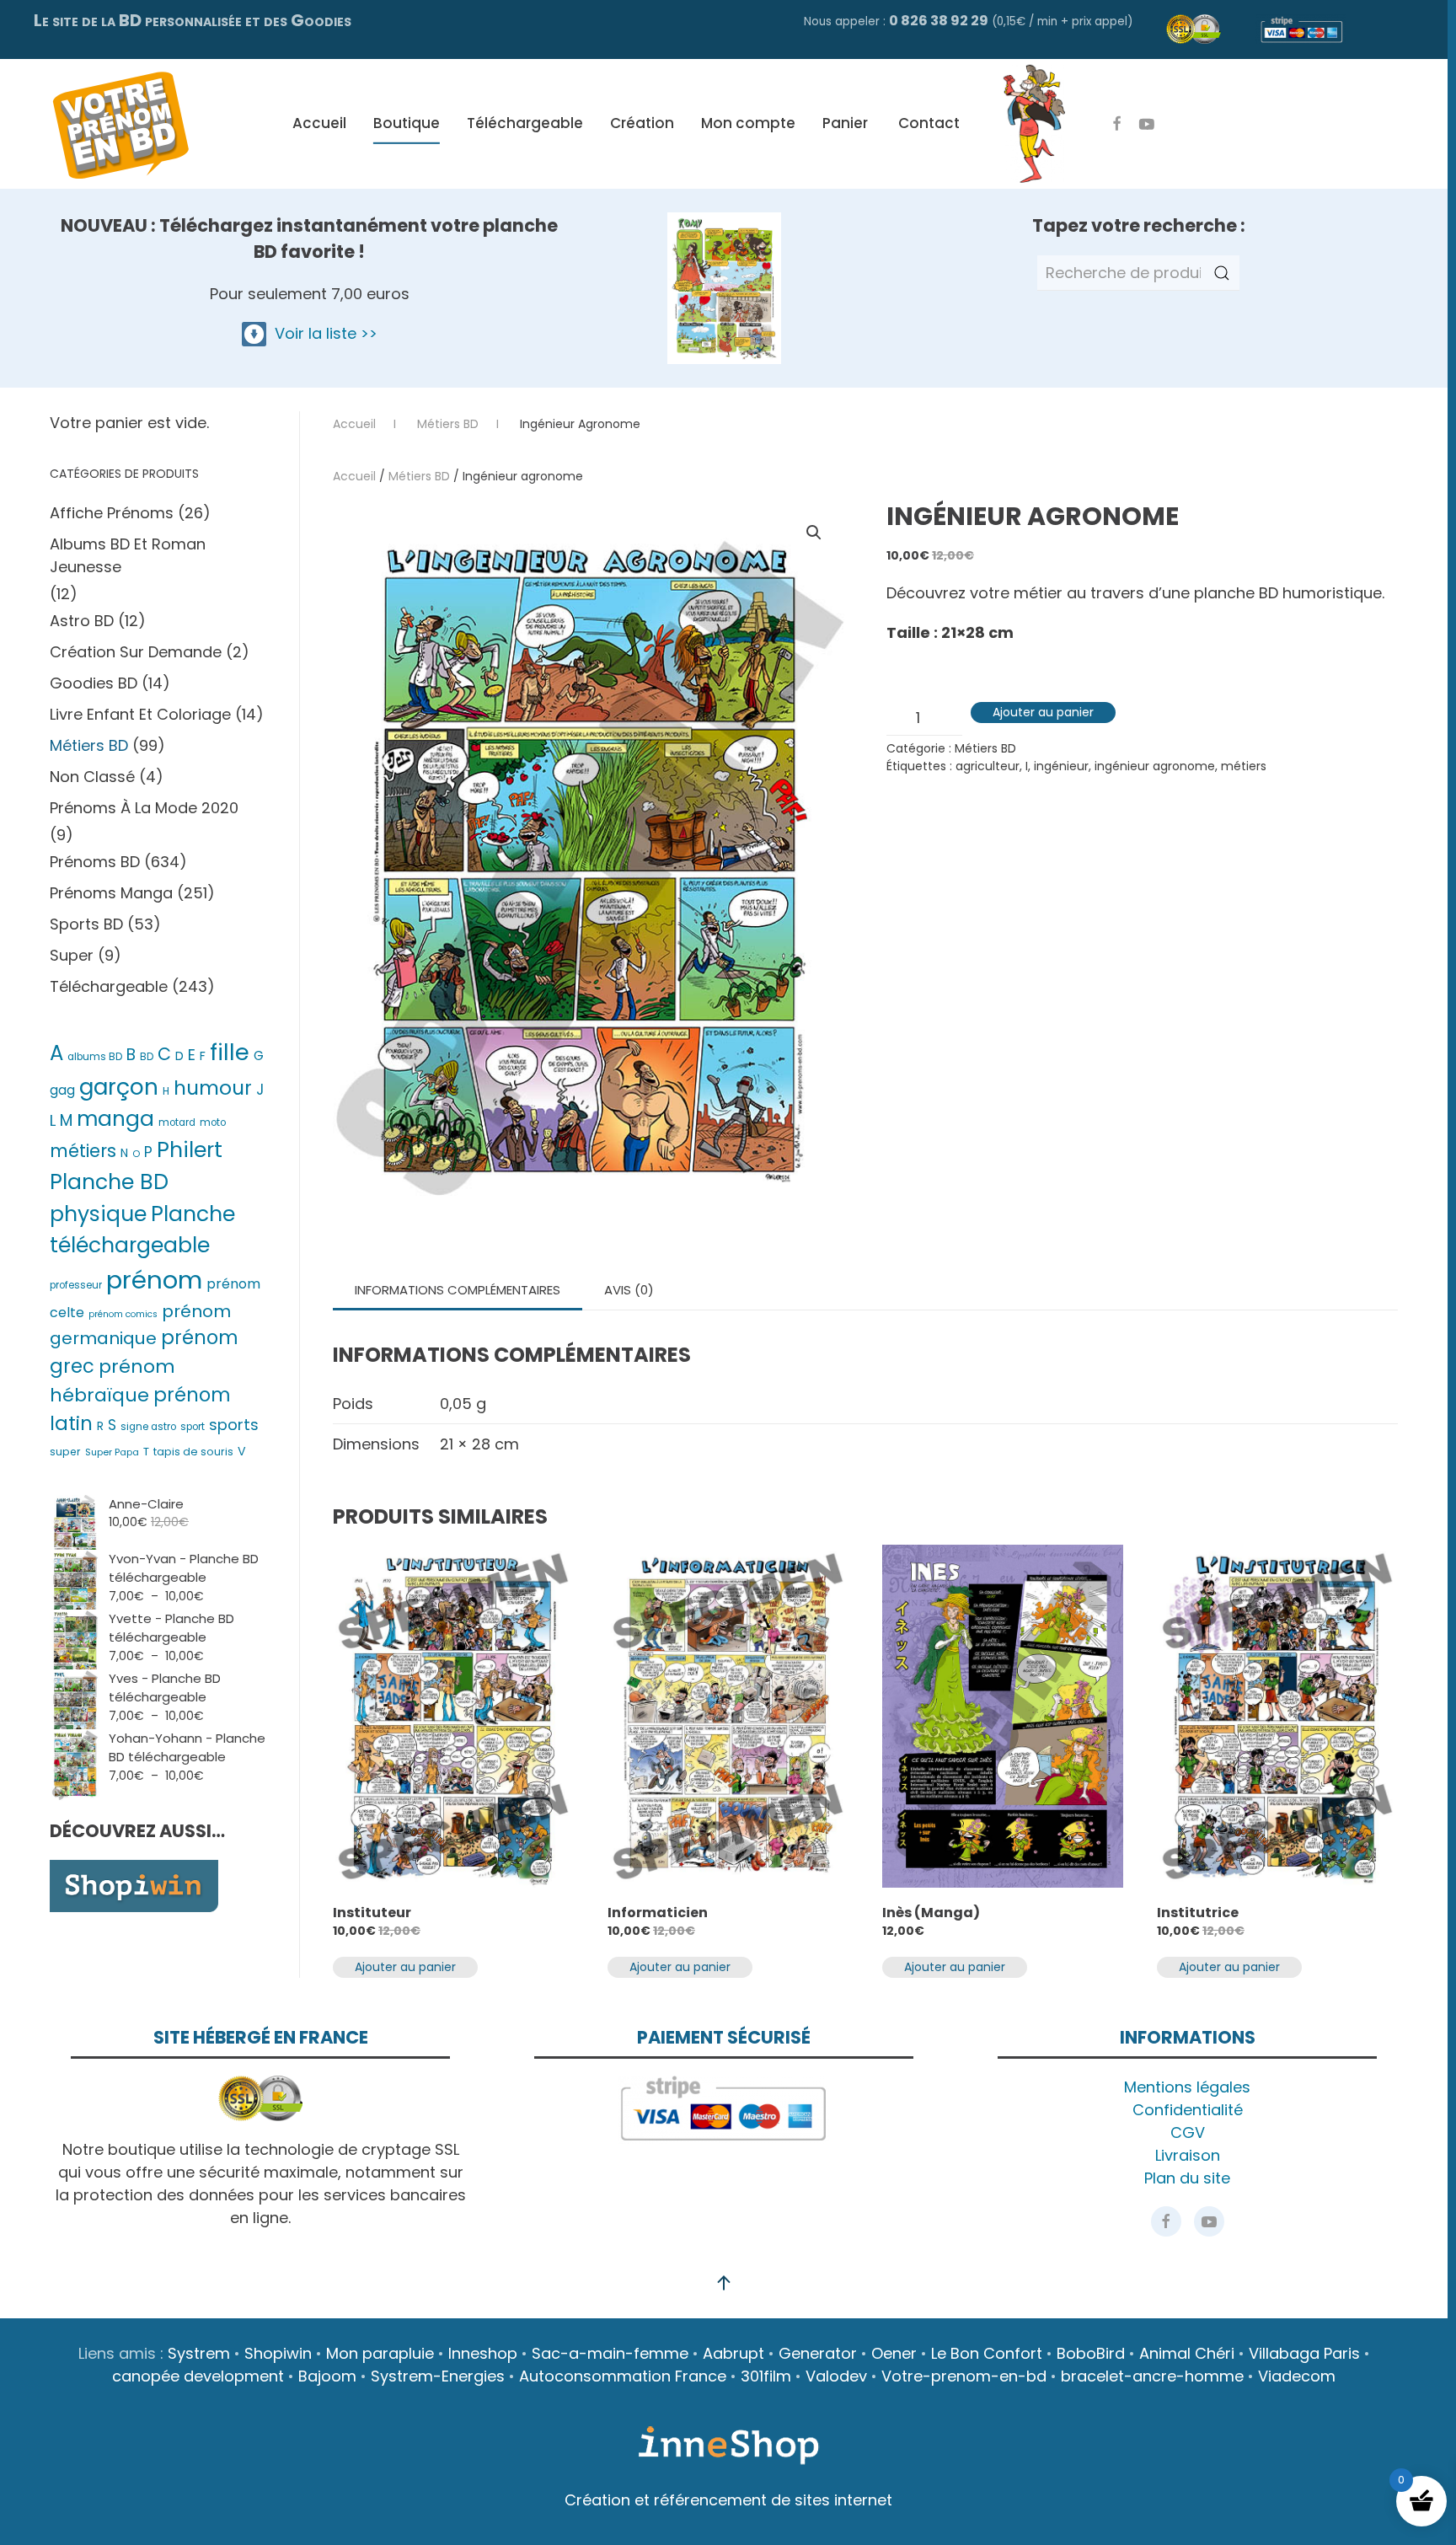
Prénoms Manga (111, 893)
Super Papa (112, 1452)
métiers (1244, 766)
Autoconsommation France (623, 2376)
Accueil (319, 123)
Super (72, 955)
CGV (1188, 2132)
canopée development (198, 2376)
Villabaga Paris (1304, 2353)
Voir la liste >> (322, 333)
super (65, 1452)
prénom (154, 1280)
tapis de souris (193, 1452)
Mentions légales (1187, 2087)
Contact (929, 123)
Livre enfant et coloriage (140, 714)
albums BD (95, 1057)
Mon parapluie (380, 2353)
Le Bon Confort (987, 2353)
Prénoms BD (95, 862)
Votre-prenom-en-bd (964, 2376)
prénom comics (123, 1314)
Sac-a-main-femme (610, 2353)
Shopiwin (278, 2353)
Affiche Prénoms (112, 513)
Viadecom (1297, 2376)
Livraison (1188, 2155)
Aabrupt (733, 2353)
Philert (190, 1150)
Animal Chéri (1187, 2353)
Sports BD (86, 924)
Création (642, 123)
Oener (894, 2353)
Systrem (199, 2353)
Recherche (1222, 273)
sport (193, 1427)
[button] (814, 533)
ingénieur (1061, 766)
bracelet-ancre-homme (1152, 2376)
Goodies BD (94, 683)
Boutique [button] (407, 123)
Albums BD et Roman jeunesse (128, 555)
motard (177, 1122)
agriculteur (988, 766)
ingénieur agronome (1155, 766)
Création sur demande (136, 652)
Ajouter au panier (1043, 712)
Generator (818, 2353)
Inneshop (483, 2353)
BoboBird (1091, 2353)
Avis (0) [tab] (629, 1290)
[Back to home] (120, 124)
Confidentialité (1188, 2110)
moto (213, 1122)
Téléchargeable (525, 123)
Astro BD (82, 621)
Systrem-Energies (438, 2376)
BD (147, 1057)
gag (62, 1090)
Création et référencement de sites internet (728, 2500)
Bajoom (327, 2376)
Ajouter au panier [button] (405, 1967)
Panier (845, 123)
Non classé (92, 777)
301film (766, 2376)
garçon (119, 1087)
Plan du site (1187, 2178)
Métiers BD (419, 476)
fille (230, 1052)
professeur (76, 1285)
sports (234, 1425)
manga (115, 1119)
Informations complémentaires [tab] (458, 1290)
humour (213, 1088)
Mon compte (748, 123)
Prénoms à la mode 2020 (144, 808)
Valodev (836, 2376)
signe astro (148, 1427)
